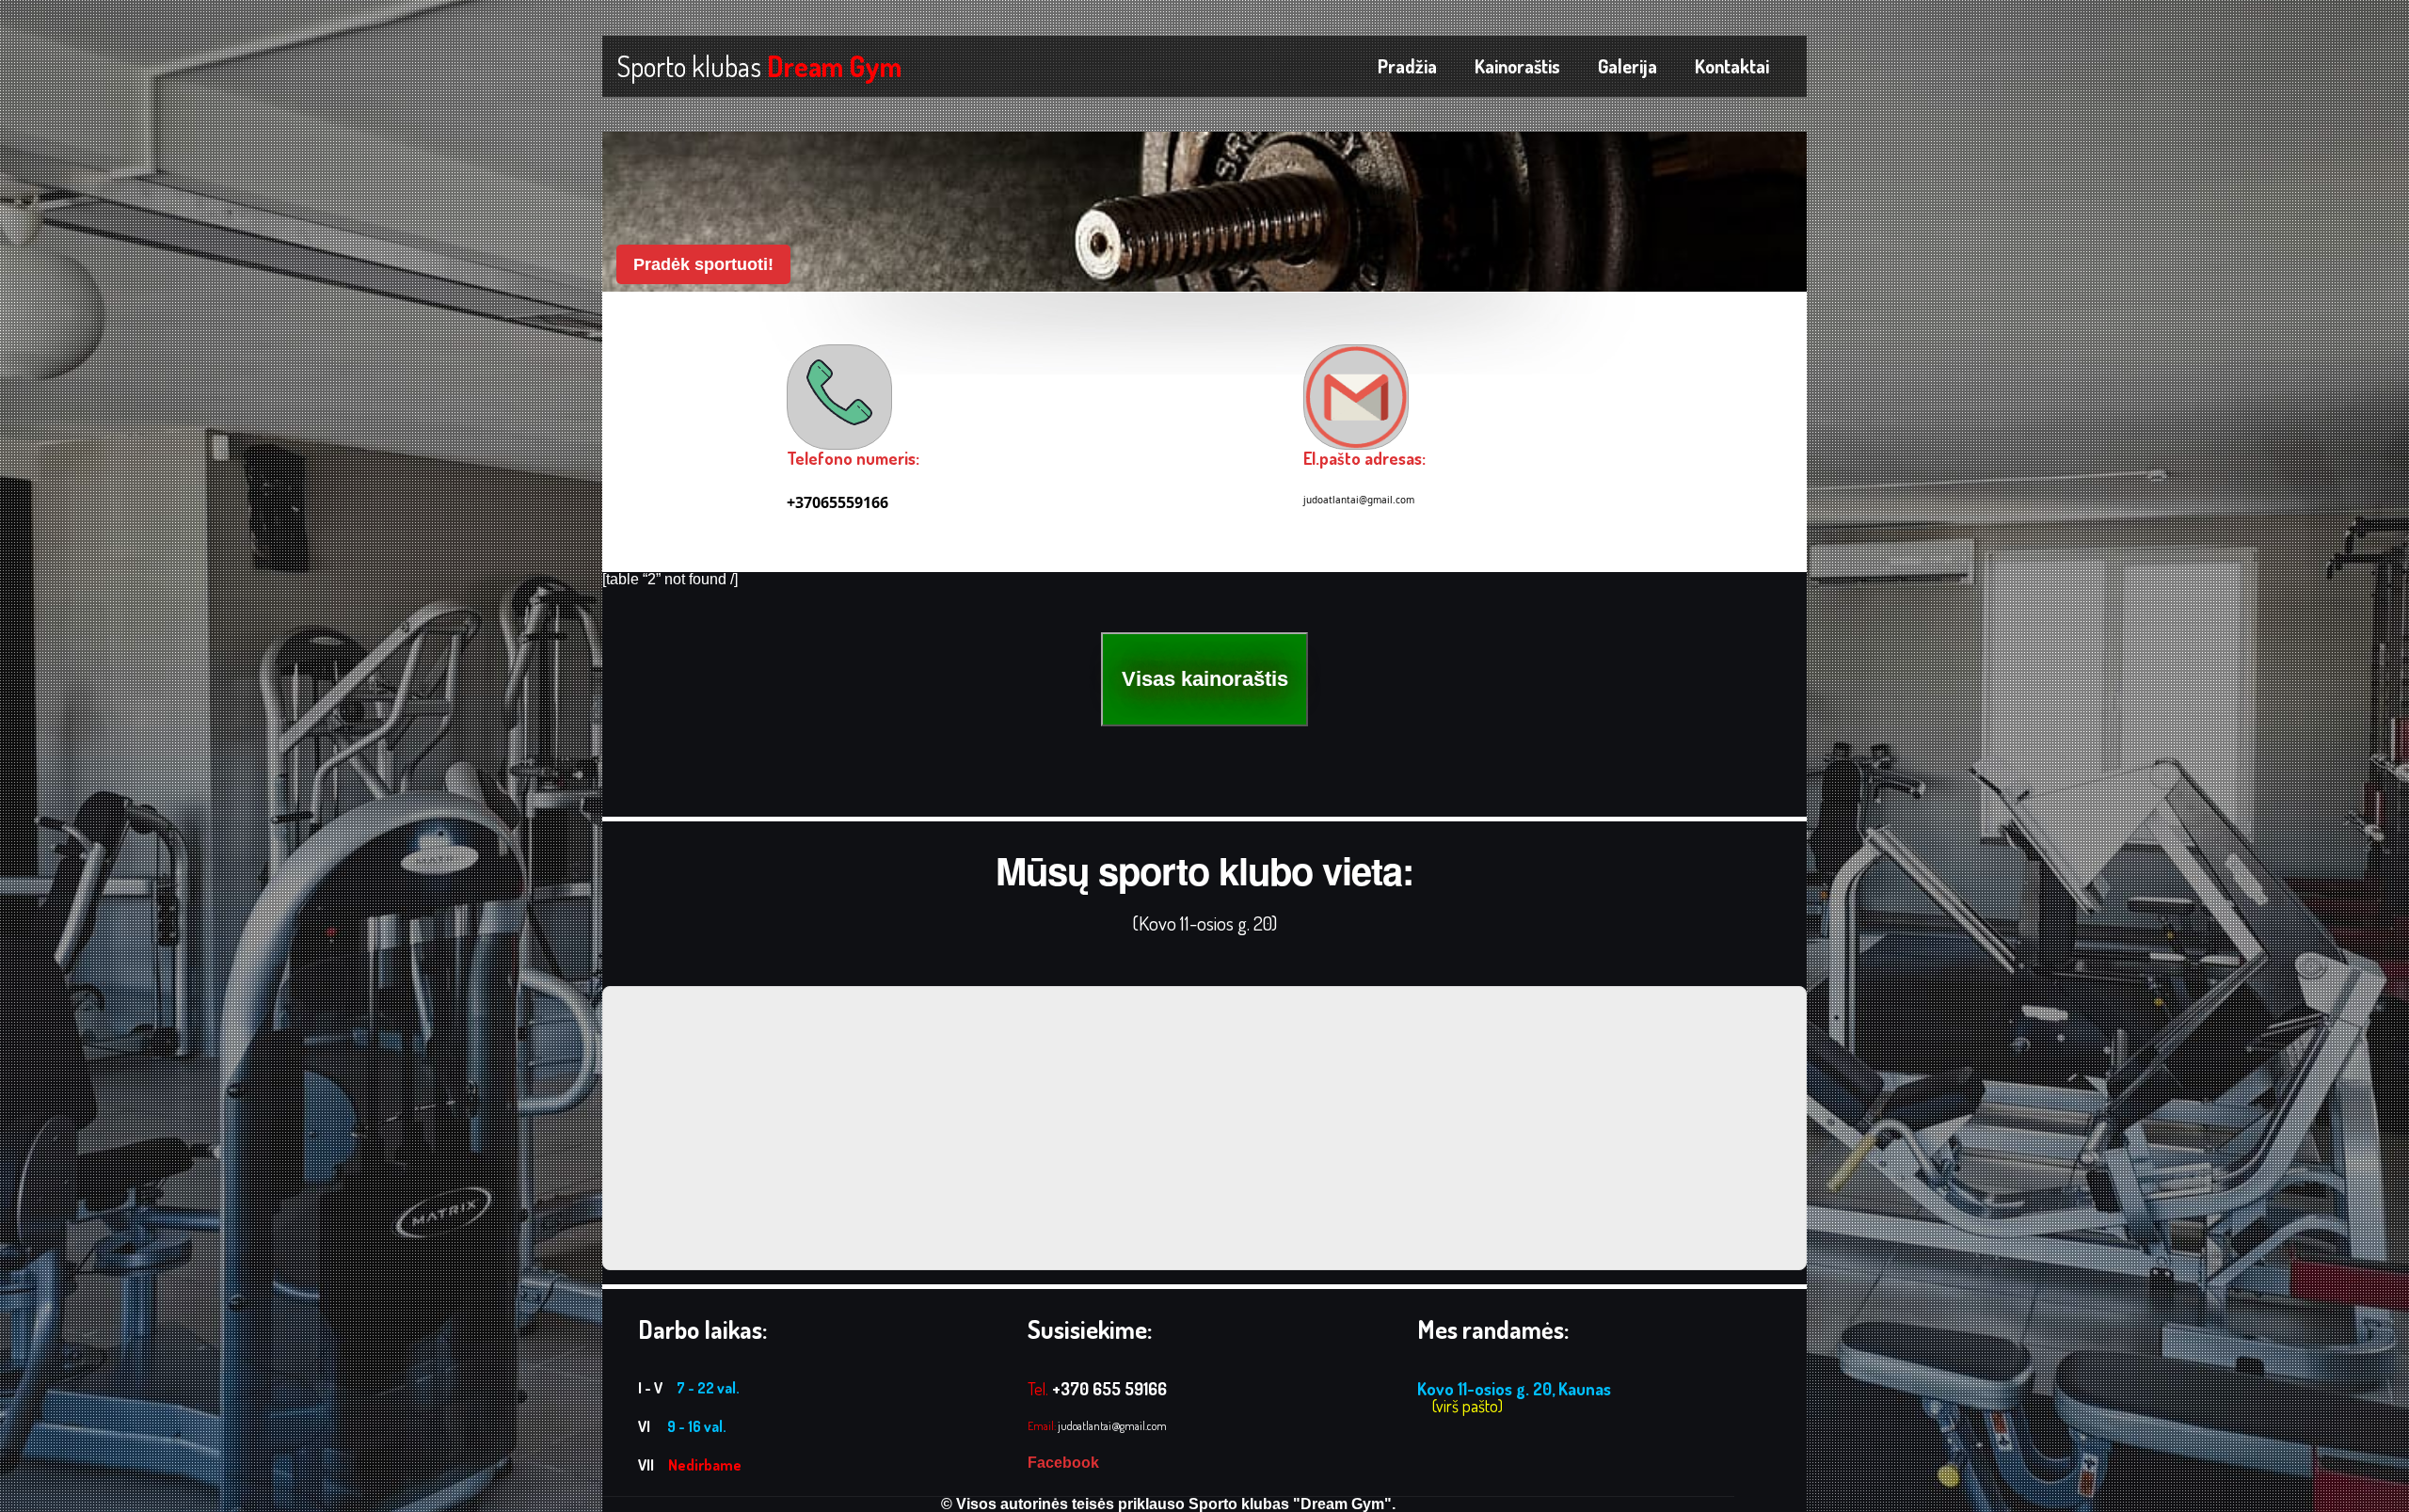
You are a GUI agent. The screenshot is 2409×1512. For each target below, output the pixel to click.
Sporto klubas (759, 66)
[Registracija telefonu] (839, 392)
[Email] (1356, 397)
